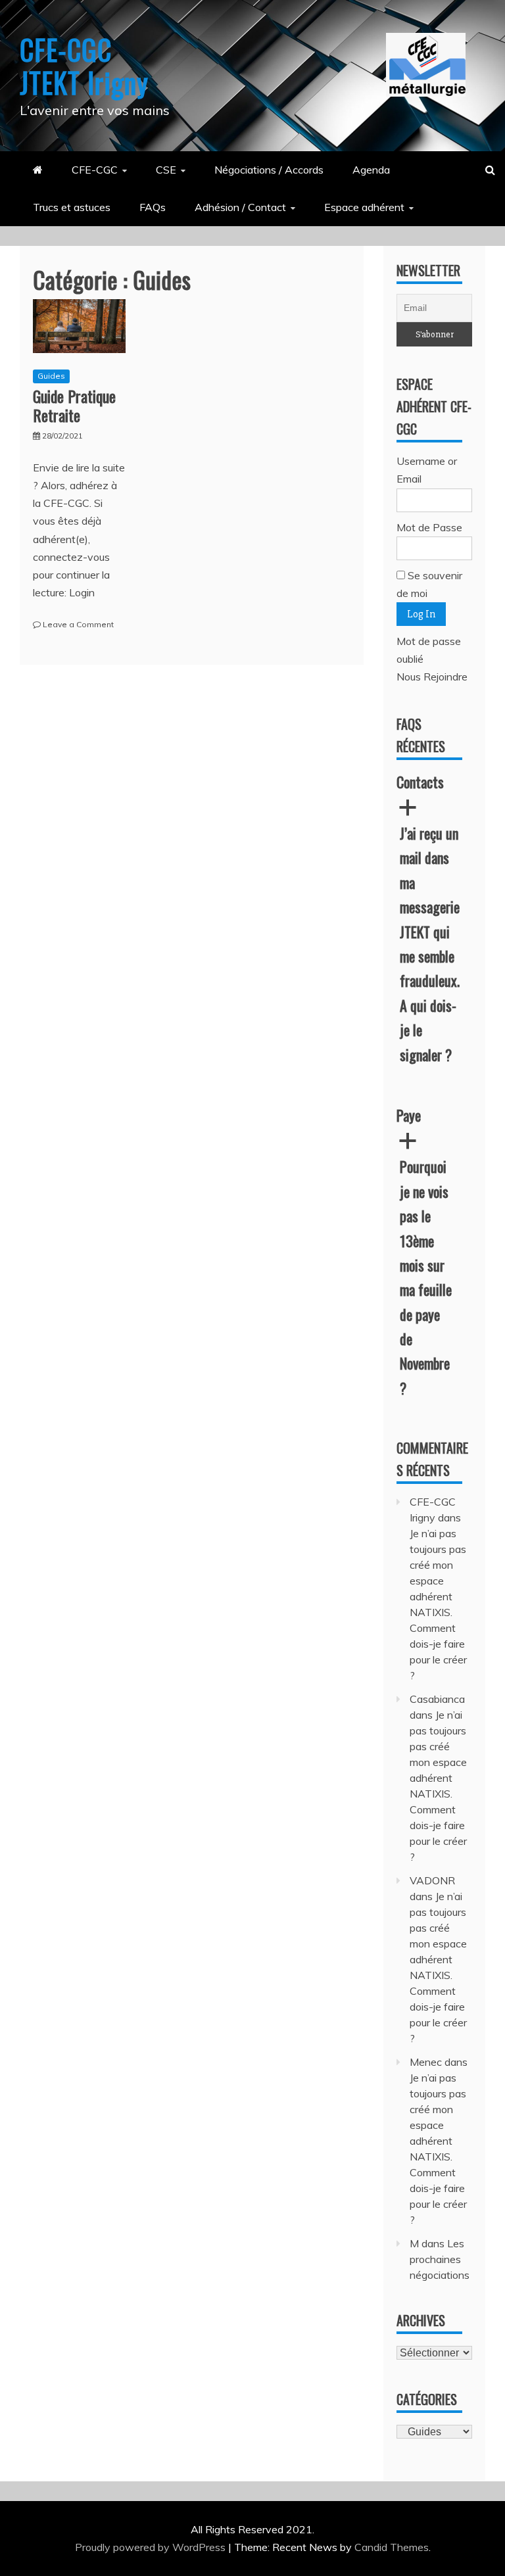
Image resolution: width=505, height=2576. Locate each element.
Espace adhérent (364, 207)
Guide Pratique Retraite (74, 405)
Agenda (371, 170)
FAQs (153, 207)
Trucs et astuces (72, 207)
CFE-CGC (95, 170)
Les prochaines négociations (440, 2259)
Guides (51, 376)
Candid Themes (392, 2547)
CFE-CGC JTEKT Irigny (84, 66)
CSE (166, 170)
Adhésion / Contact (240, 207)
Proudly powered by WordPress (152, 2547)
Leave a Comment (78, 624)
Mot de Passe (429, 527)
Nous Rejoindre (432, 677)
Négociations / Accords (269, 170)
